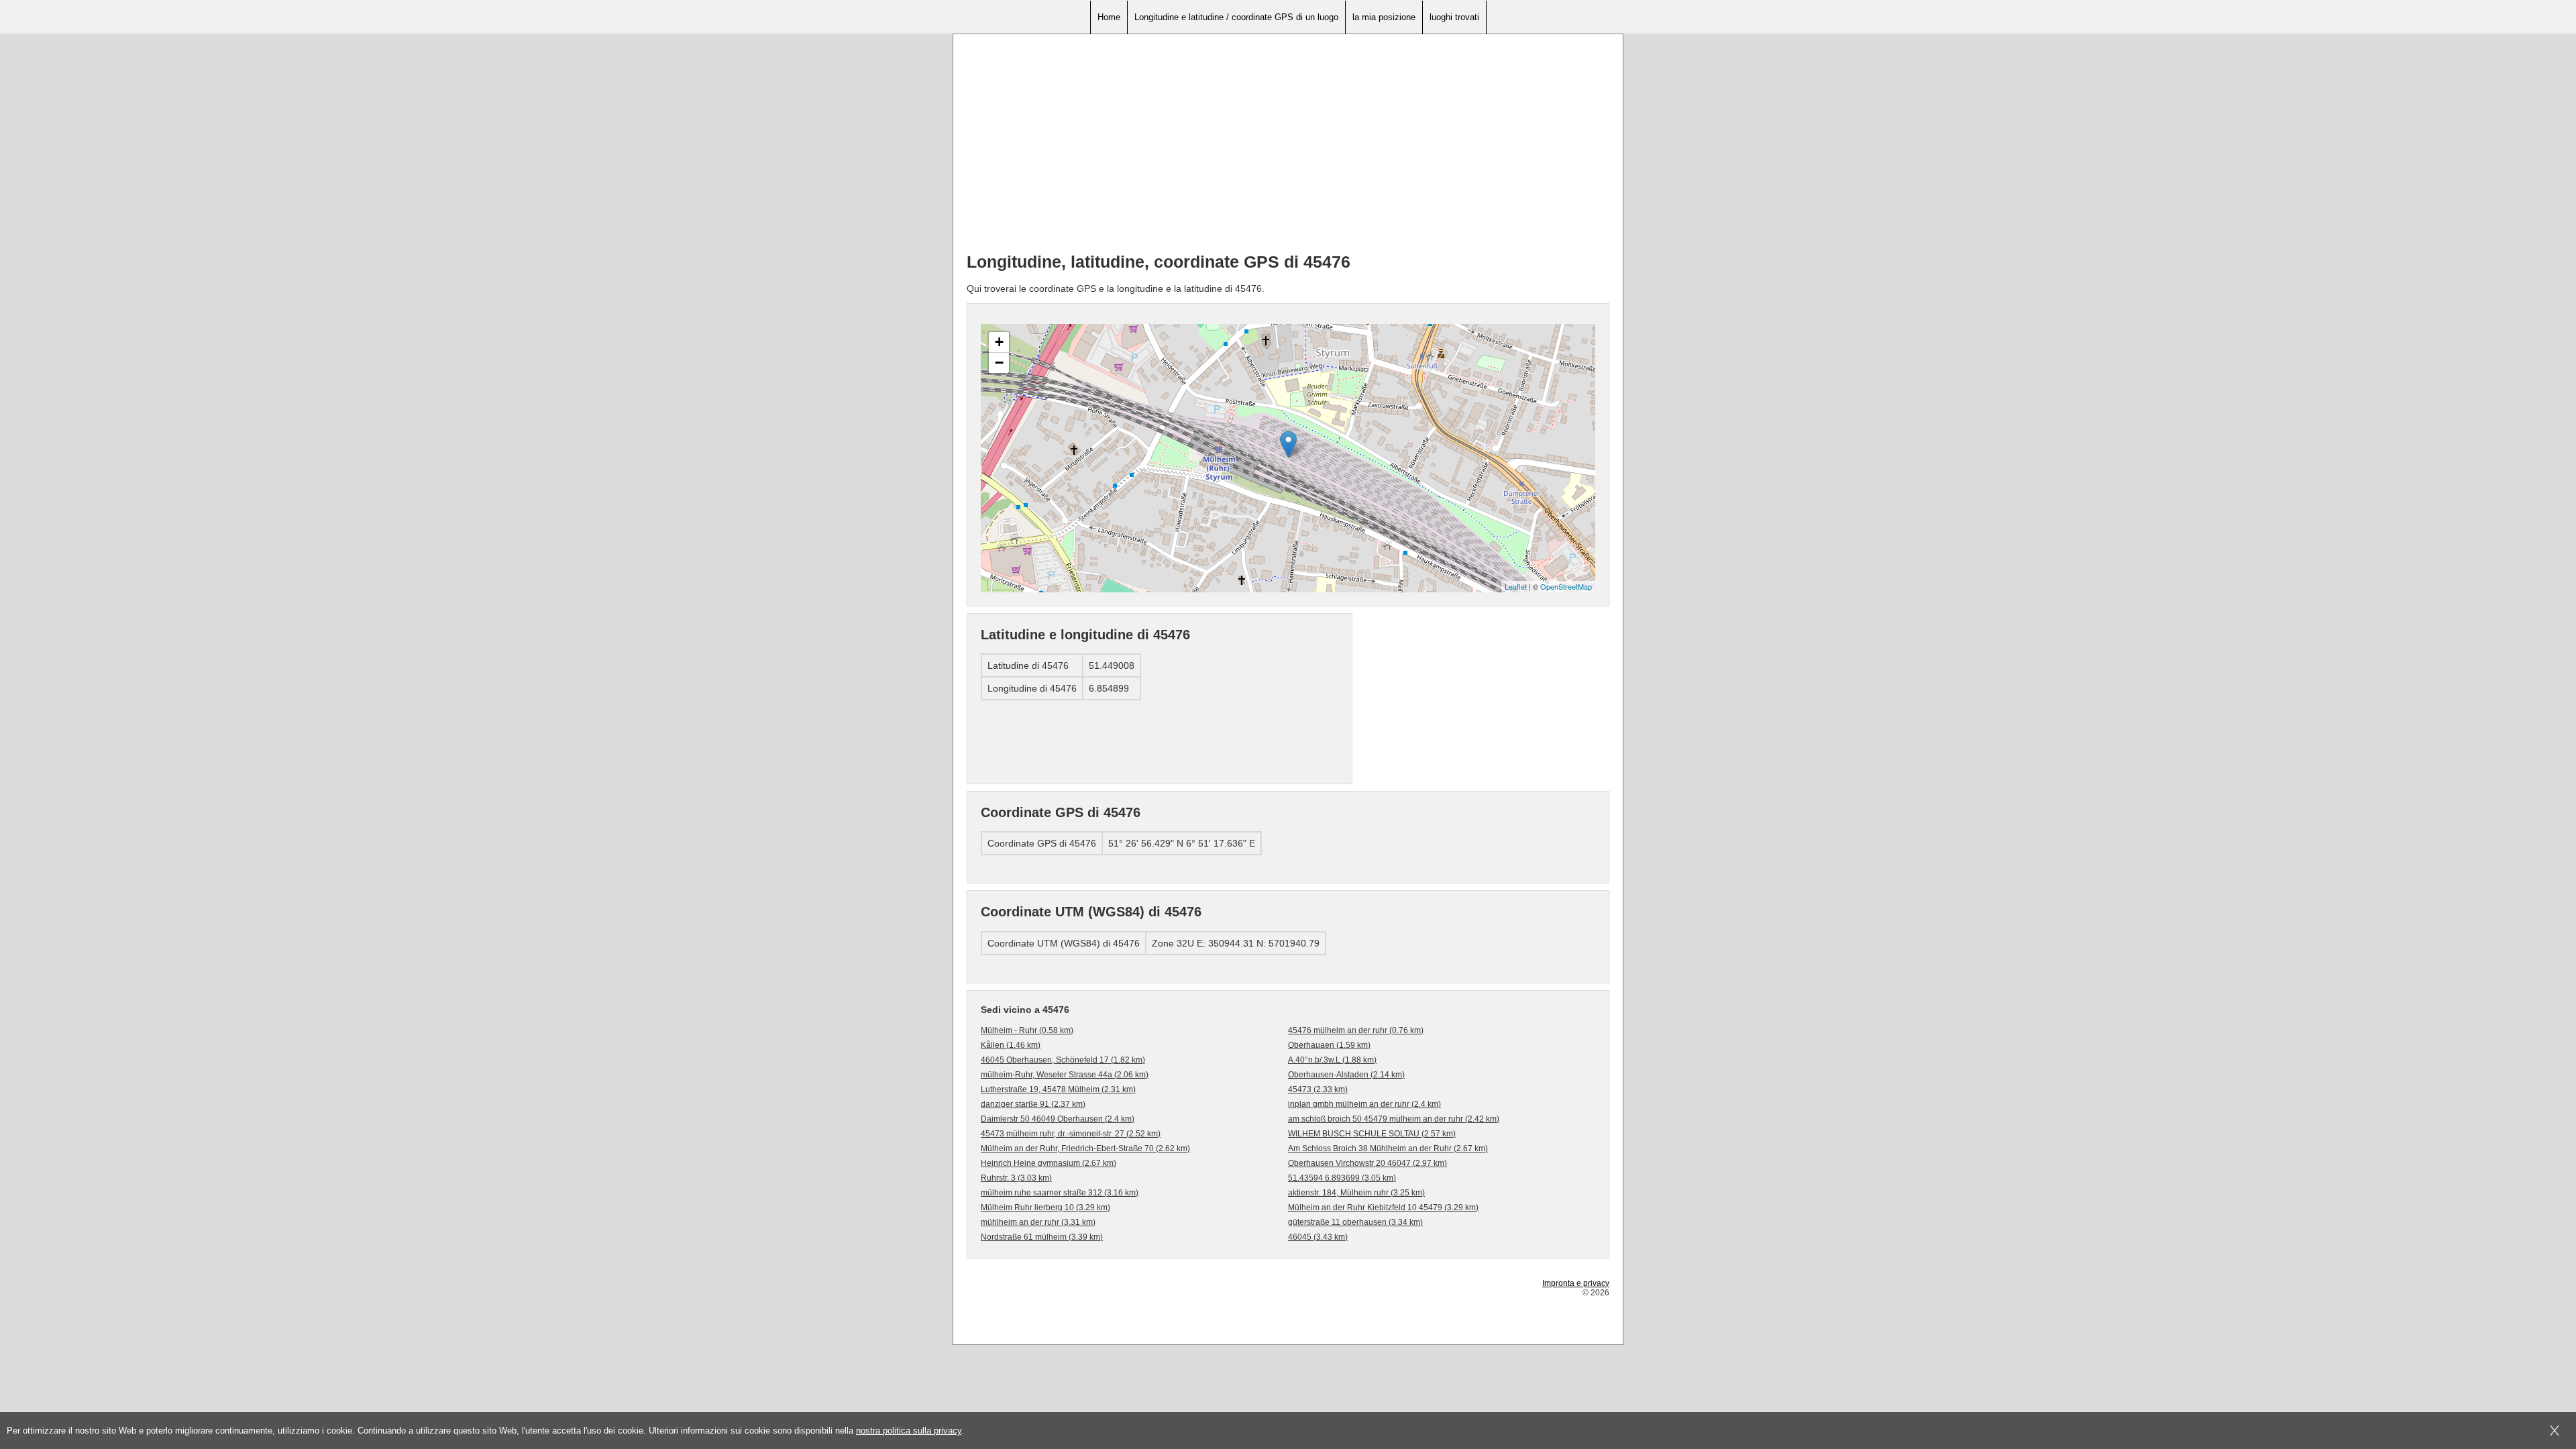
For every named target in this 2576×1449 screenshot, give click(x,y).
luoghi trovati (1454, 17)
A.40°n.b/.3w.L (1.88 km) (1332, 1060)
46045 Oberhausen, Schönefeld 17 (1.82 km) (1063, 1060)
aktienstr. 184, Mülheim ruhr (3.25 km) (1356, 1193)
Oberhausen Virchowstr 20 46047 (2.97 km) (1367, 1163)
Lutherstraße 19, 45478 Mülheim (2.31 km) (1058, 1089)
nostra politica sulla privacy (909, 1431)
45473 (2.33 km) (1318, 1089)
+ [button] (999, 342)
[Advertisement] (1288, 148)
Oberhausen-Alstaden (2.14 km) (1346, 1075)
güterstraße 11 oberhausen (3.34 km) (1355, 1222)
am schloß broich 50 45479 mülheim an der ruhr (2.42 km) (1394, 1119)
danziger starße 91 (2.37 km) (1033, 1104)
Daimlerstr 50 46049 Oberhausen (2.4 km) (1058, 1119)
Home (1109, 17)
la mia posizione (1384, 17)
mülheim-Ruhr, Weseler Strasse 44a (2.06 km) (1065, 1075)
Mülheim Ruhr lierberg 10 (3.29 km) (1045, 1207)
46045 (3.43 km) (1318, 1237)
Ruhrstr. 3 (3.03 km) (1016, 1178)
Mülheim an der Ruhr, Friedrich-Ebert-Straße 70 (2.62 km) (1085, 1148)
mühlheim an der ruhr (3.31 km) (1038, 1222)
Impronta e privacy (1576, 1283)
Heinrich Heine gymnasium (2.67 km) (1049, 1163)
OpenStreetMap (1566, 586)
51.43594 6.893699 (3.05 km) (1342, 1178)
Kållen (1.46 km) (1011, 1045)
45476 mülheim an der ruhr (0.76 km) (1356, 1030)
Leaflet (1516, 586)
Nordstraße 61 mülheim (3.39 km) (1042, 1237)
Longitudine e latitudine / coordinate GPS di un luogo (1236, 17)
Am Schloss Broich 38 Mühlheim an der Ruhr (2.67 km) (1388, 1148)
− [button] (999, 363)
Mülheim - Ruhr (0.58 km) (1027, 1030)
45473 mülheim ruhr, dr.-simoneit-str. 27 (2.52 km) (1071, 1134)
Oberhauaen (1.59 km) (1329, 1045)
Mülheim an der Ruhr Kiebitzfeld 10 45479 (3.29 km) (1383, 1207)
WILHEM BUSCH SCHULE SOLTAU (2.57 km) (1372, 1134)
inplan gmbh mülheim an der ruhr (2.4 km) (1364, 1104)
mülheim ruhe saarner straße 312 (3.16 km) (1060, 1193)
